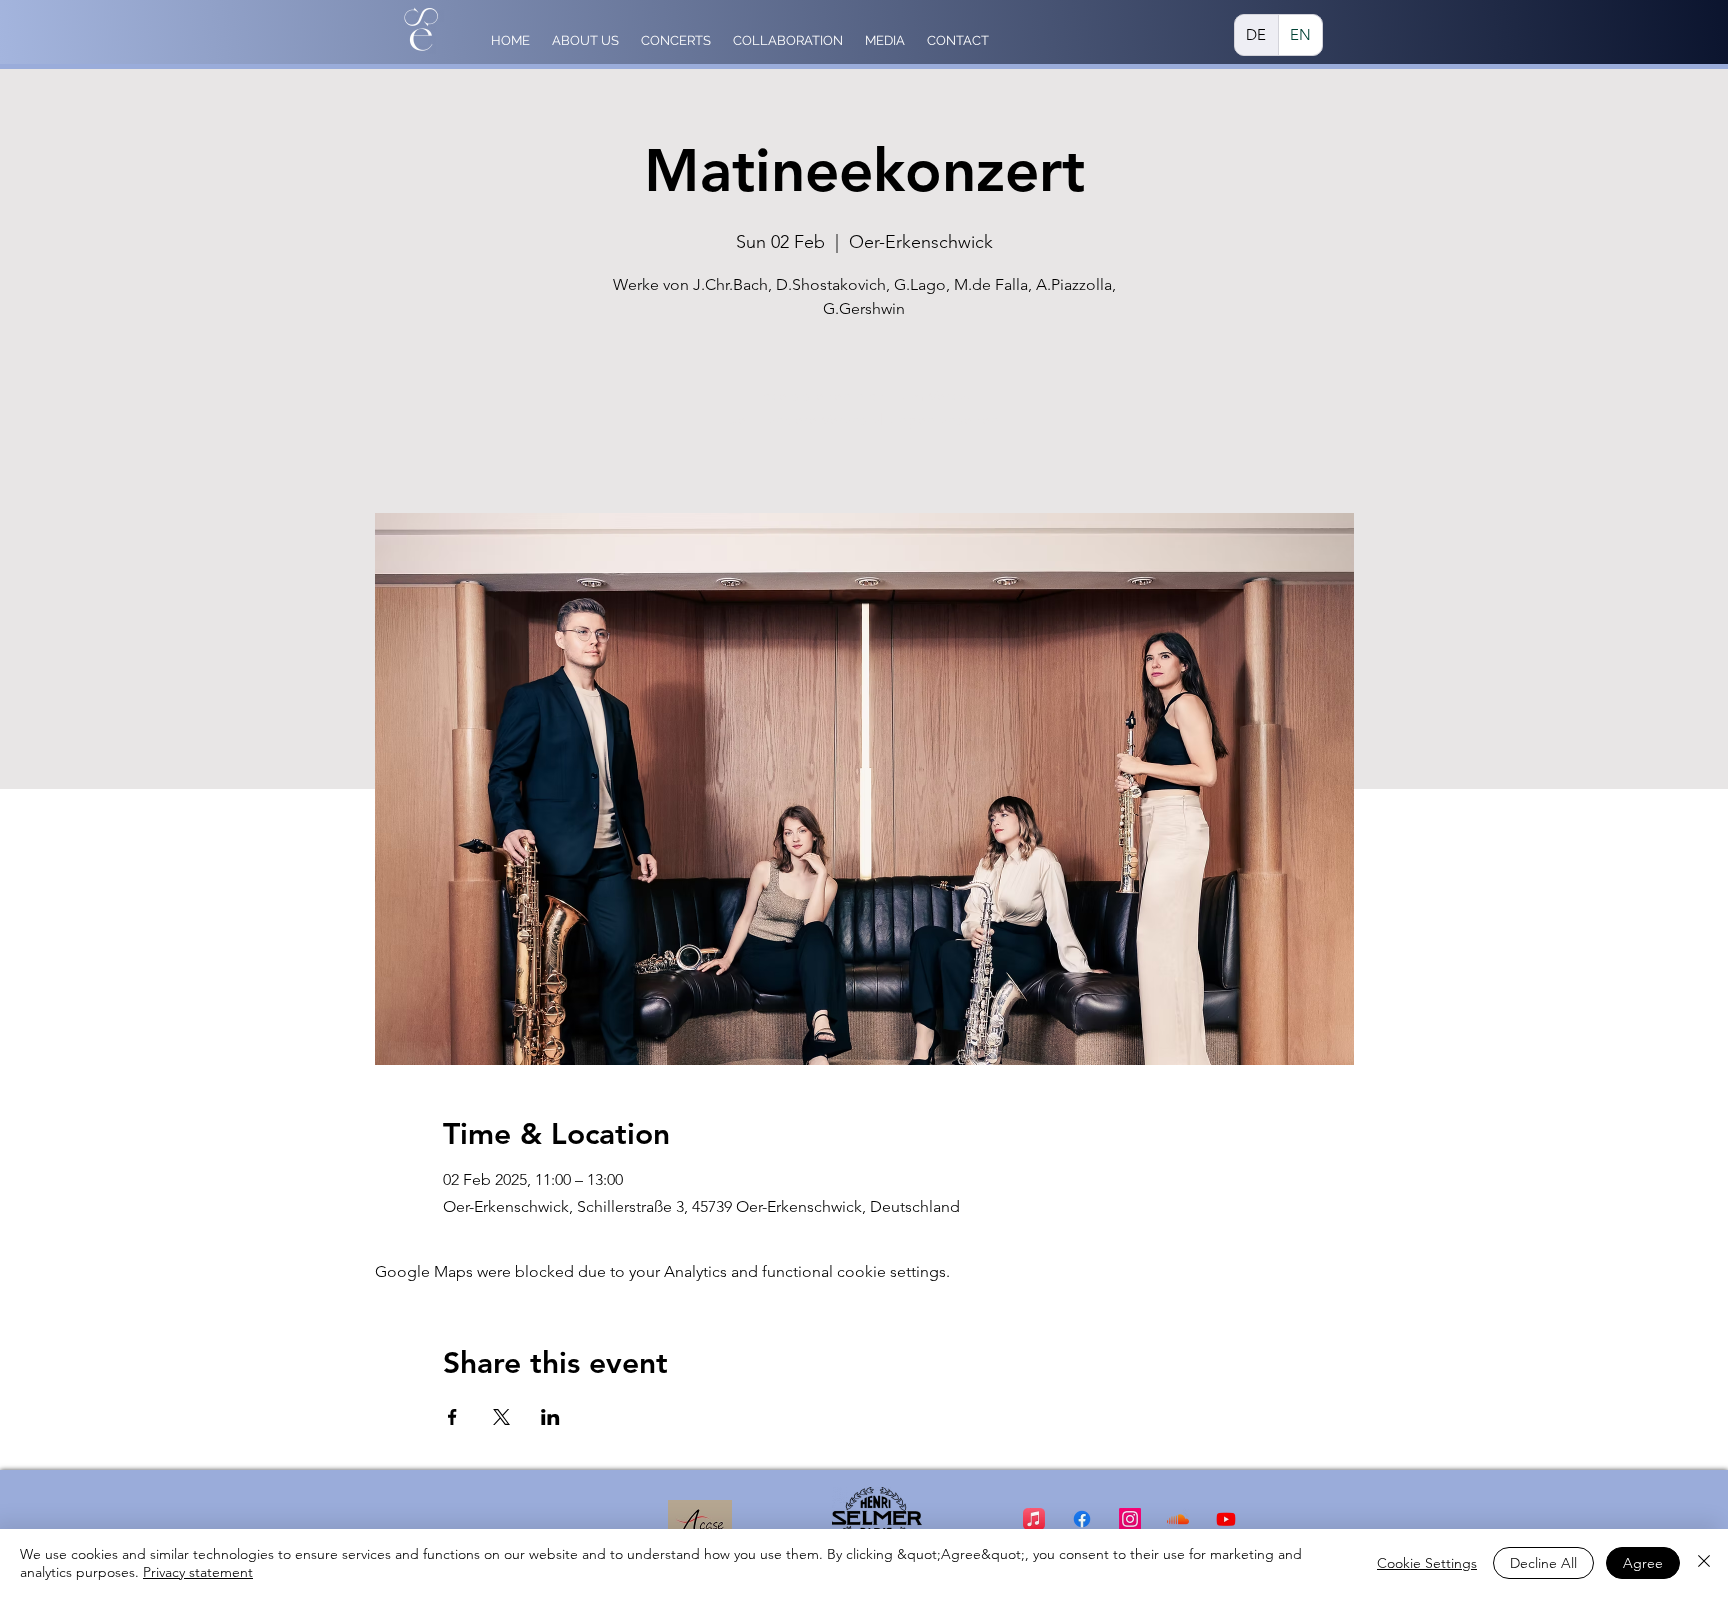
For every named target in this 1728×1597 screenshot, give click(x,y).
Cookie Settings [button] (1427, 1563)
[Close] (1704, 1563)
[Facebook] (1082, 1519)
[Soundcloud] (1178, 1519)
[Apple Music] (1034, 1519)
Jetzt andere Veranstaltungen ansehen (864, 419)
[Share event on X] (501, 1417)
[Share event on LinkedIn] (550, 1417)
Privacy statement (198, 1572)
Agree (1643, 1563)
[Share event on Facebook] (452, 1417)
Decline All (1543, 1563)
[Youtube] (1226, 1519)
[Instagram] (1130, 1519)
